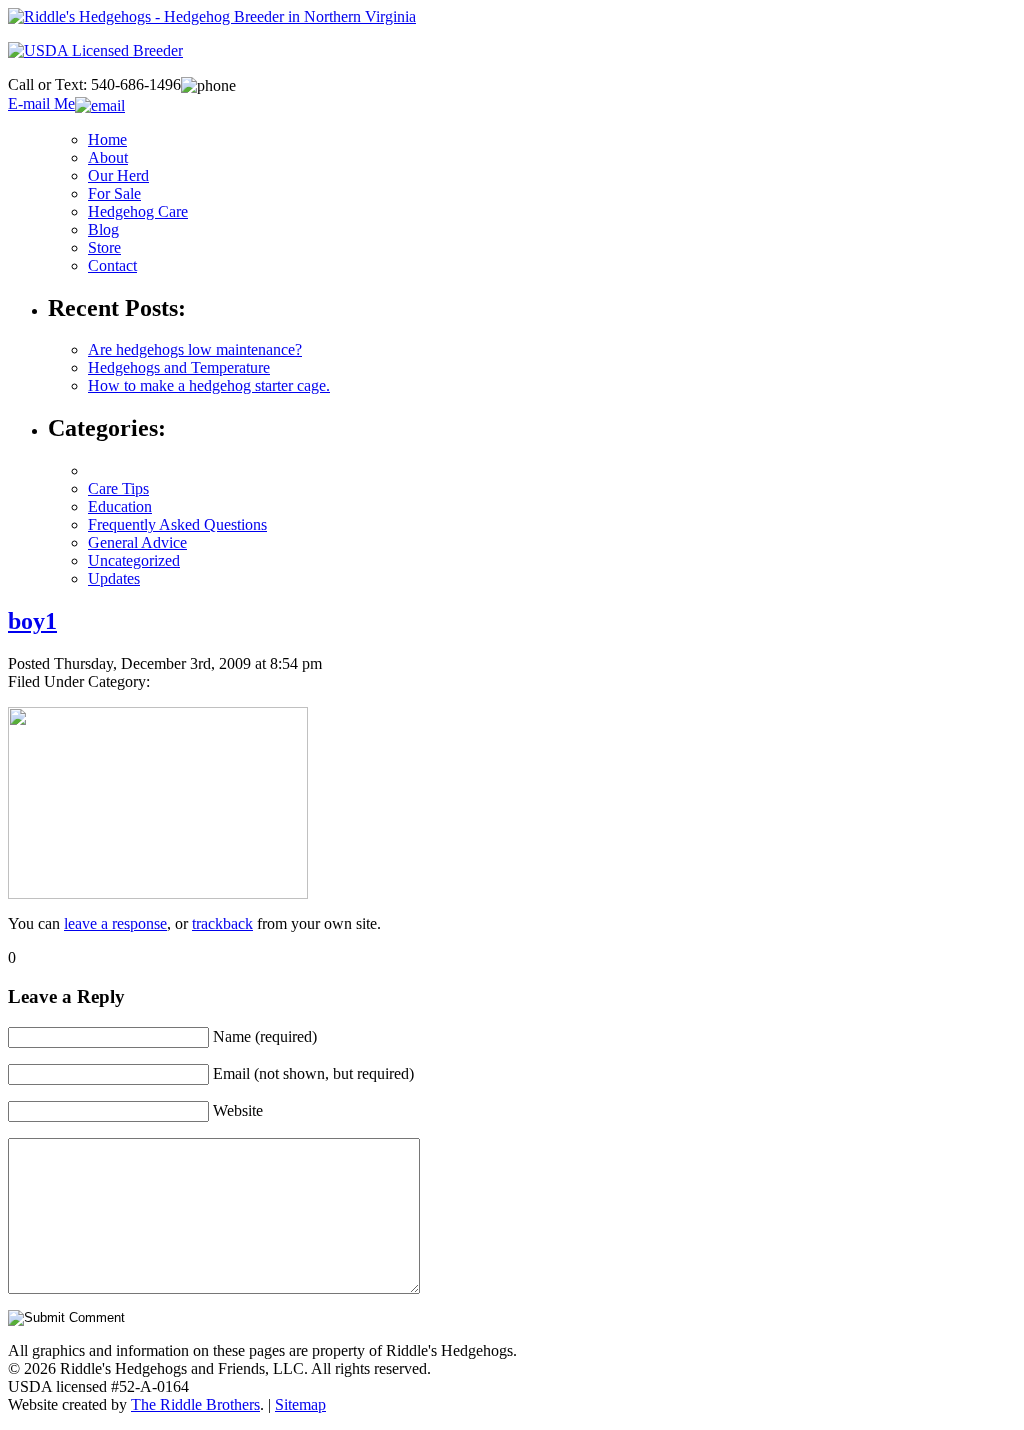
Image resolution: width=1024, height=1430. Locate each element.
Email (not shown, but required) (313, 1073)
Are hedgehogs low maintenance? (195, 349)
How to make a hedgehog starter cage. (209, 385)
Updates (114, 578)
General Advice (137, 542)
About (108, 157)
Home (107, 139)
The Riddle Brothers (195, 1404)
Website (238, 1110)
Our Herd (118, 175)
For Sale (114, 193)
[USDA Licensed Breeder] (95, 50)
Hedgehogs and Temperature (179, 367)
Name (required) (265, 1036)
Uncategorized (134, 560)
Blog (103, 229)
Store (104, 247)
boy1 (32, 621)
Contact (112, 265)
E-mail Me (41, 103)
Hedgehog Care (138, 211)
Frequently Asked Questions (177, 524)
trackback (222, 923)
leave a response (115, 923)
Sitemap (300, 1404)
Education (120, 506)
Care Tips (118, 488)
